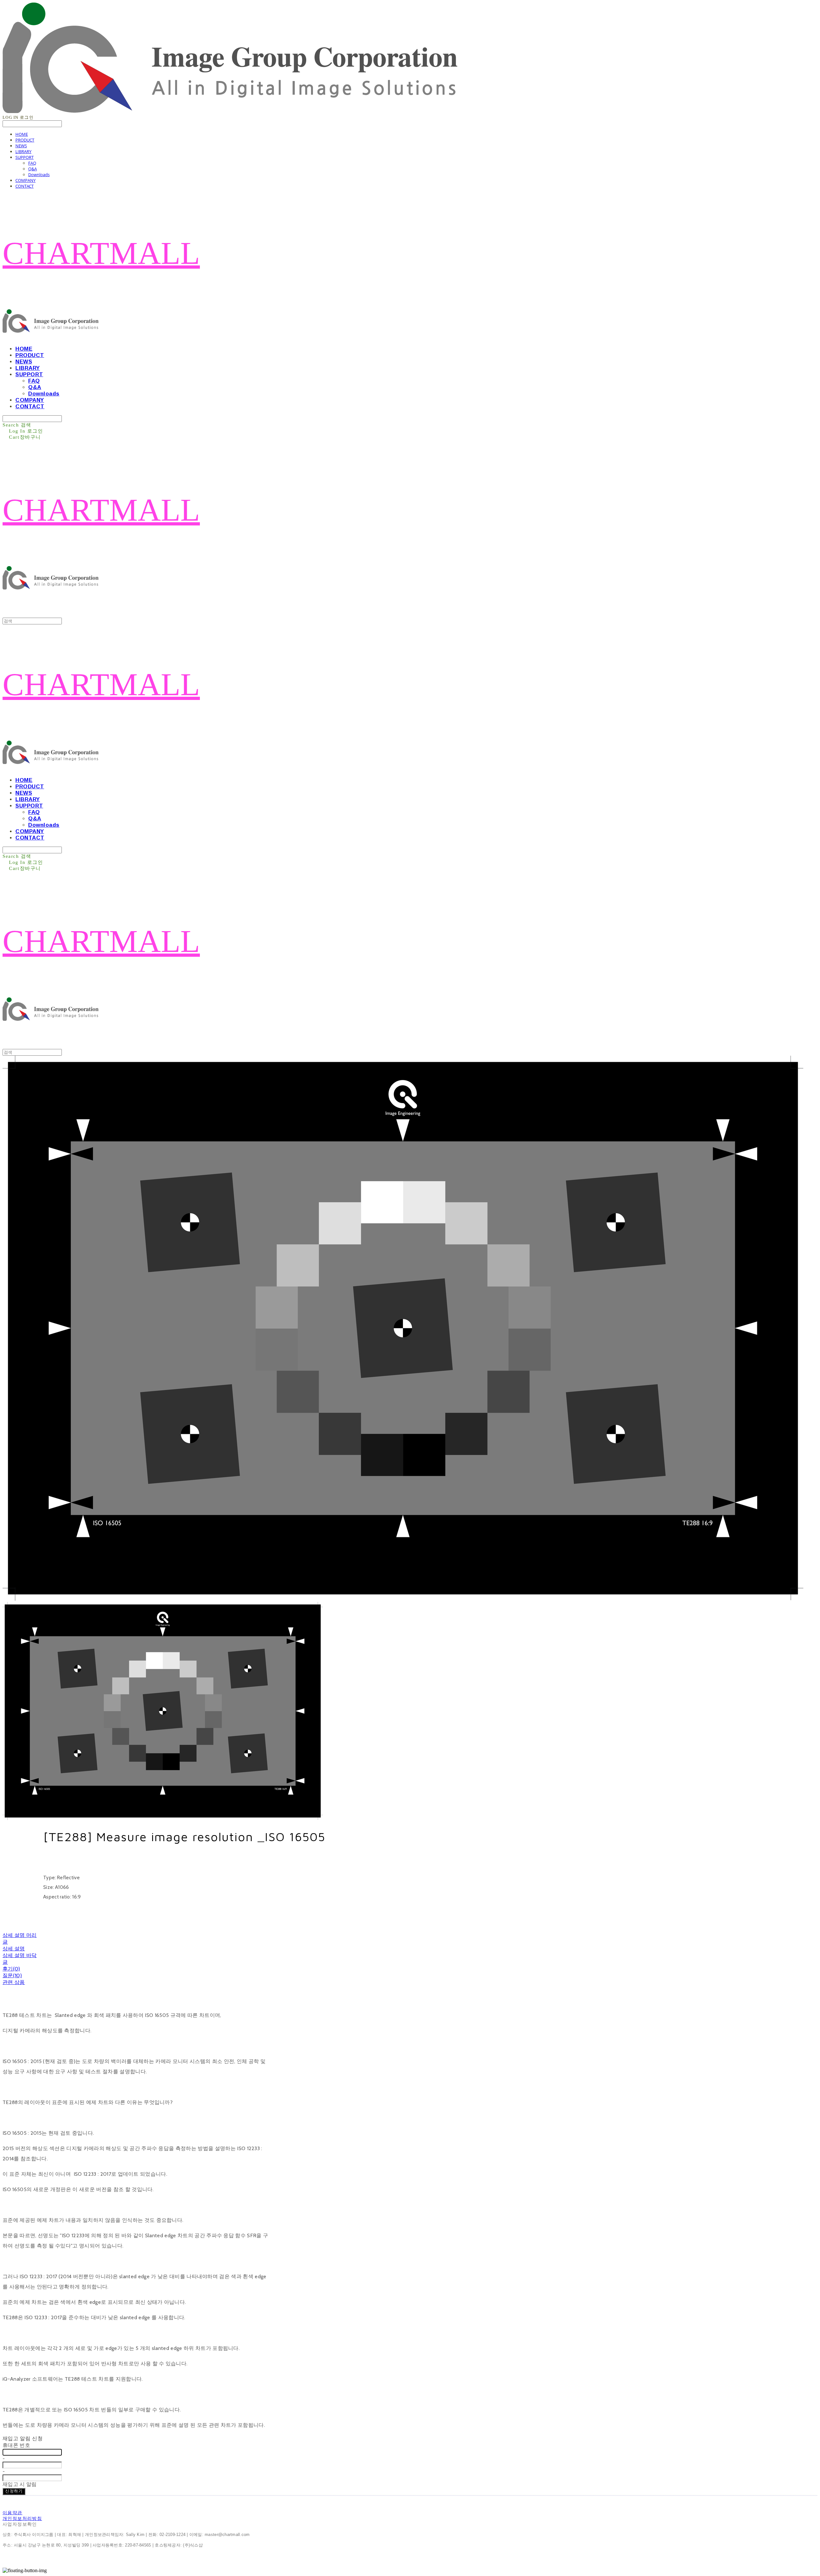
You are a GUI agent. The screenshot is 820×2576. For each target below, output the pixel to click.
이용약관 (12, 2513)
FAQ (32, 163)
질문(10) (12, 1975)
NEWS (21, 146)
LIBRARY (23, 151)
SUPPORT (25, 157)
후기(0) (11, 1969)
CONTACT (25, 186)
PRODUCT (25, 140)
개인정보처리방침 (22, 2518)
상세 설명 (14, 1949)
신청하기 (14, 2491)
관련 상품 (14, 1982)
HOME (22, 134)
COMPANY (25, 180)
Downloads (39, 175)
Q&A (33, 169)
